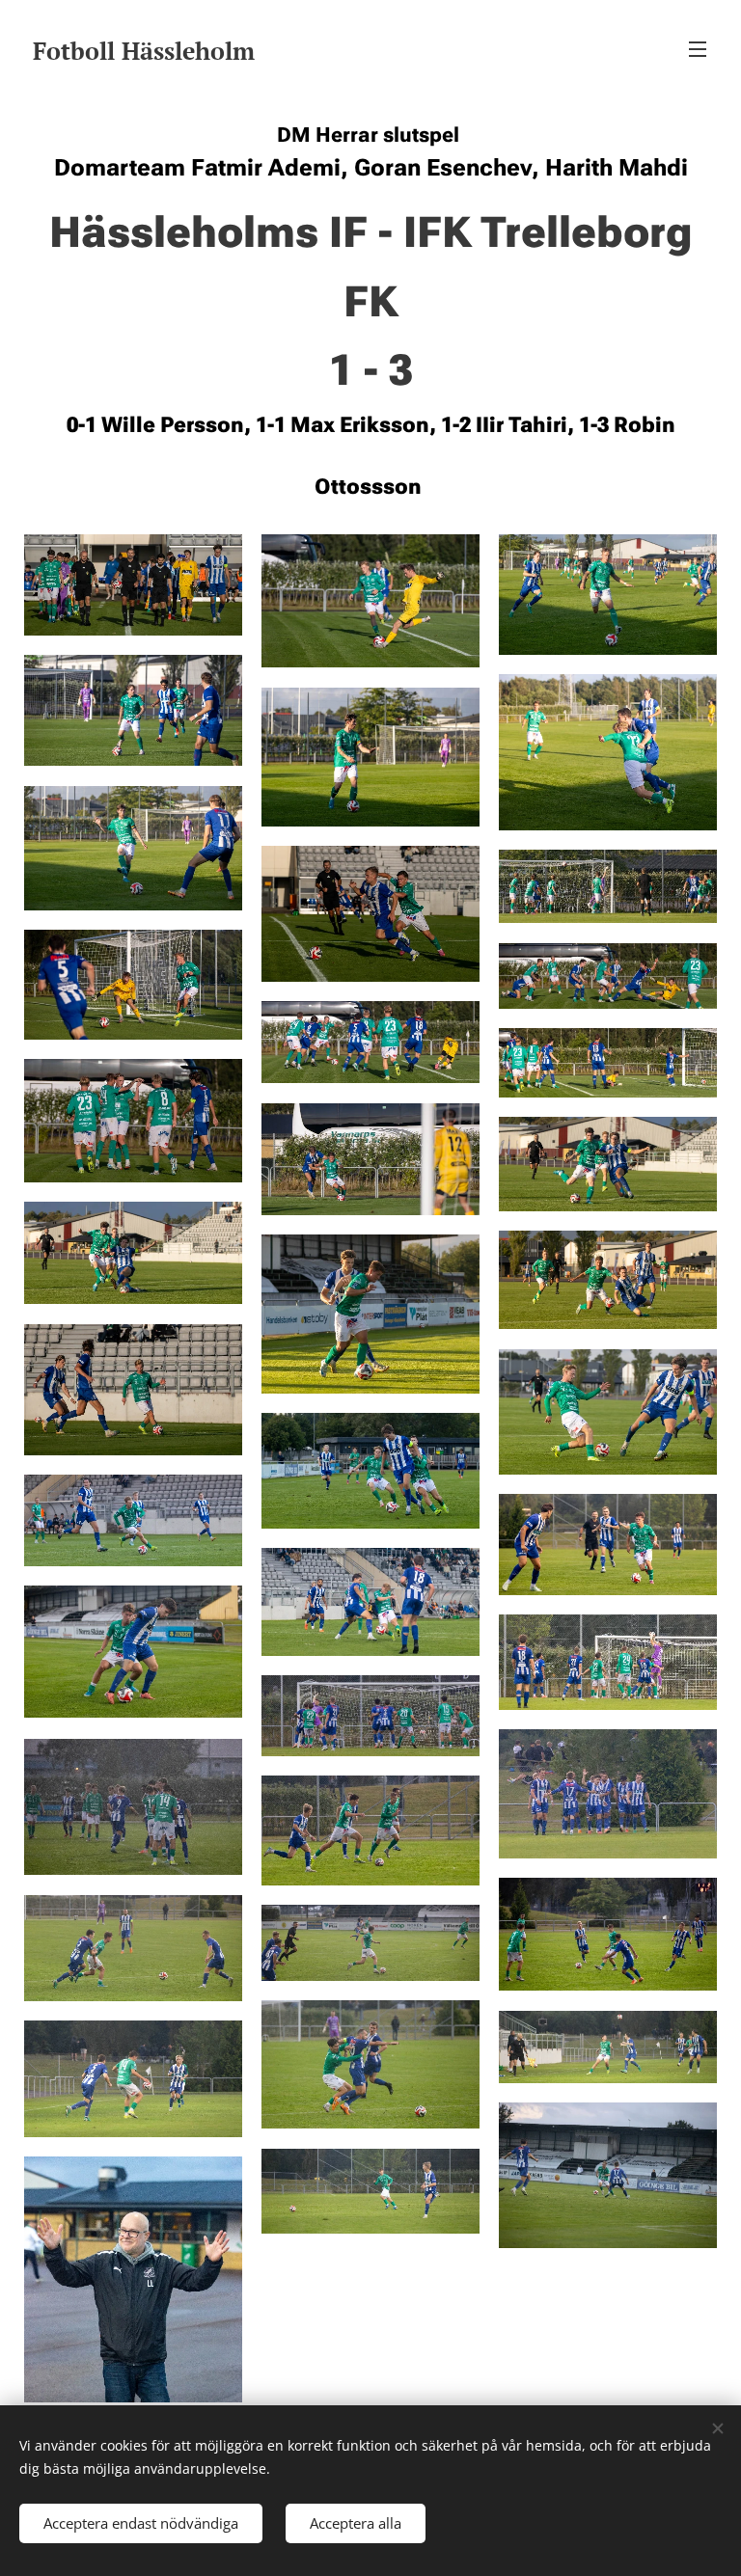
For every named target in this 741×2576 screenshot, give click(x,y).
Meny (698, 48)
